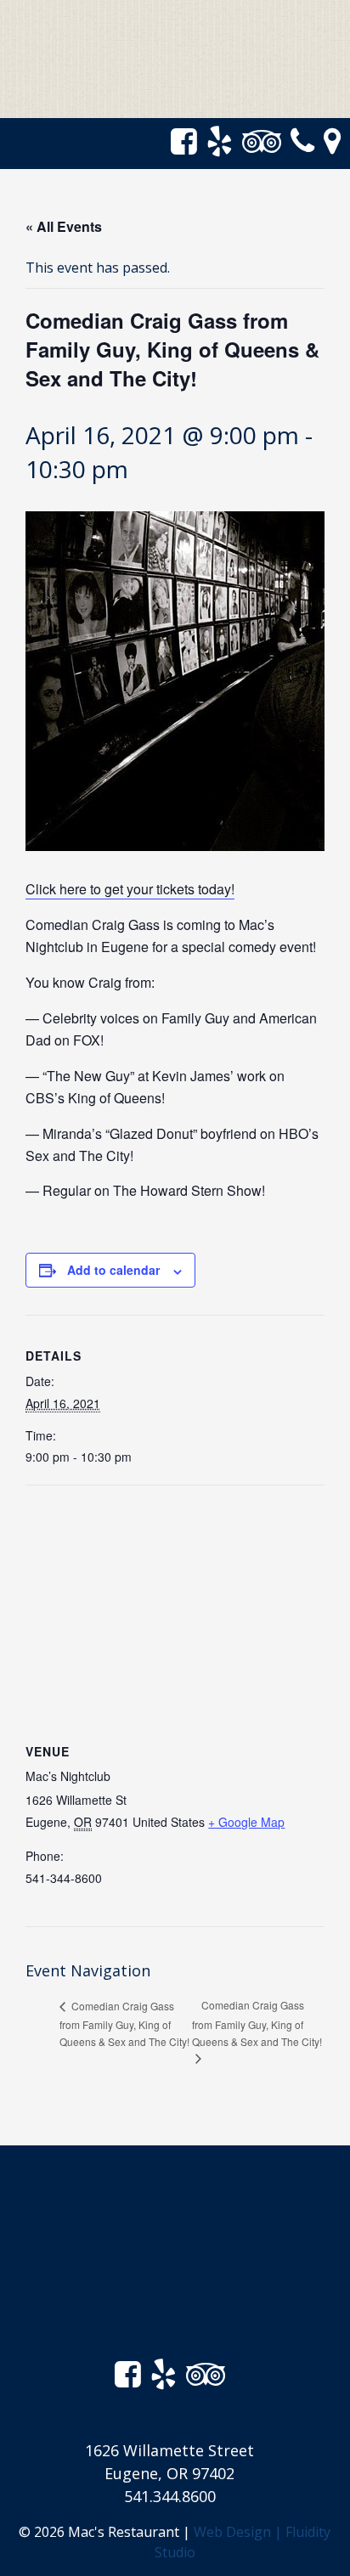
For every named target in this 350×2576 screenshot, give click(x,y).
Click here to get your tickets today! (130, 889)
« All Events (64, 226)
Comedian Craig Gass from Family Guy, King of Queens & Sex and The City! (124, 2024)
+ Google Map (246, 1822)
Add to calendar (113, 1270)
